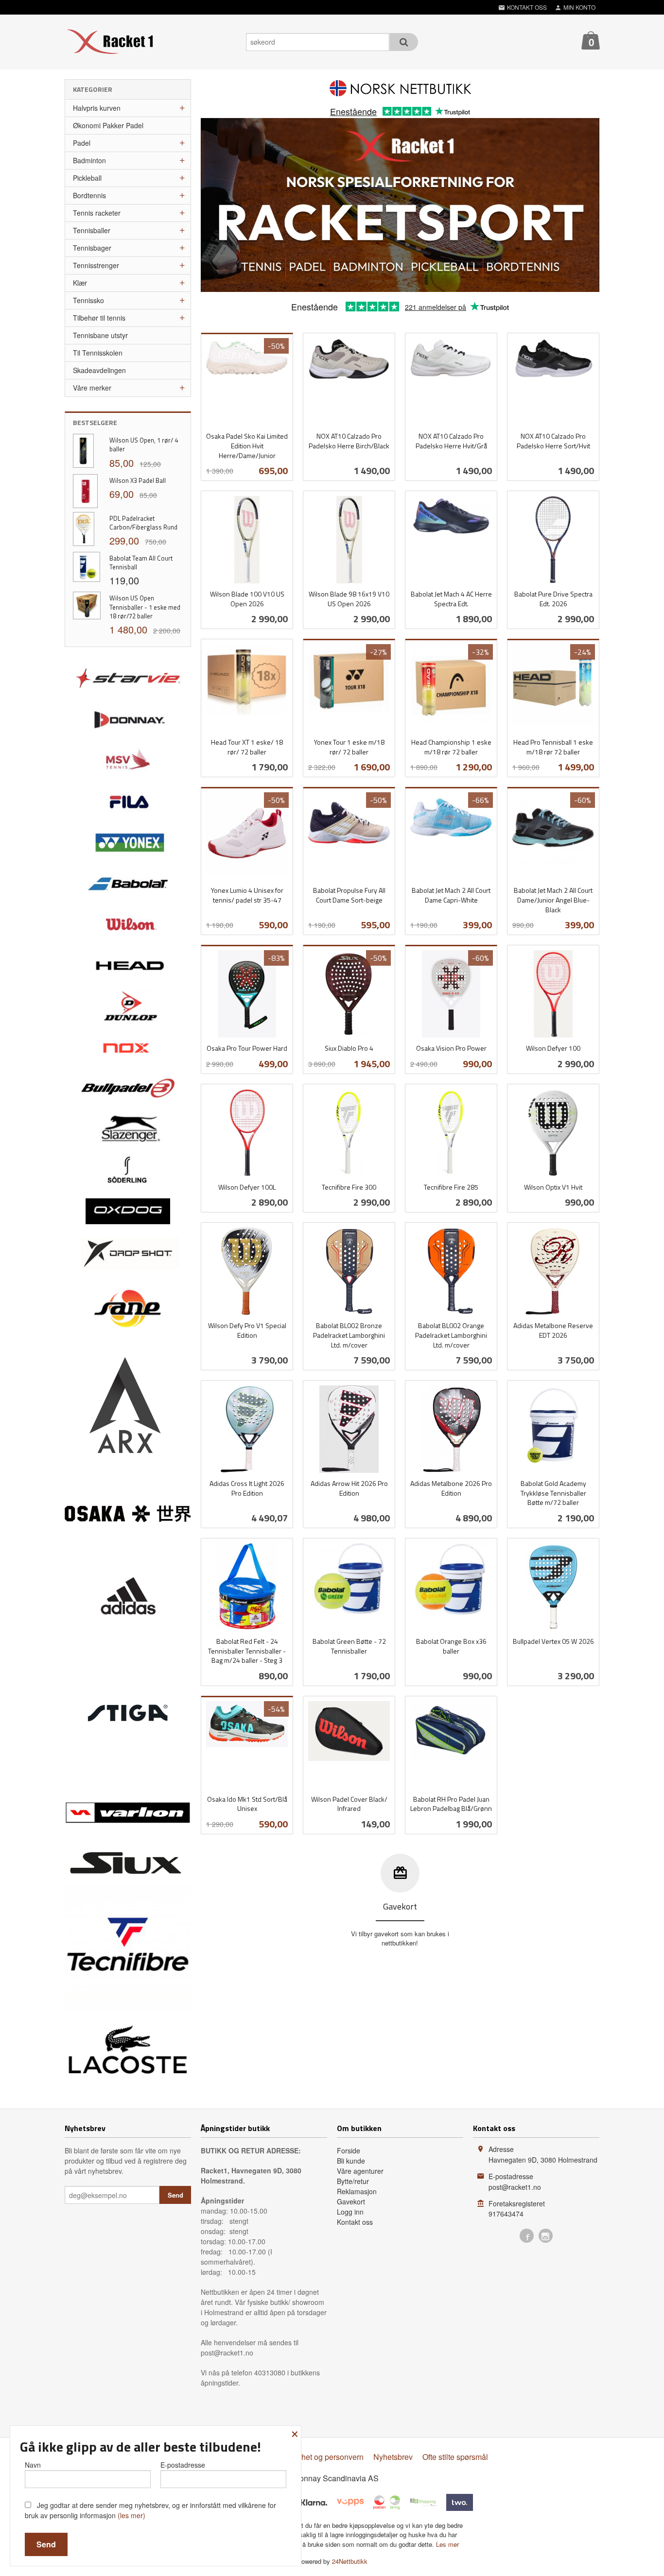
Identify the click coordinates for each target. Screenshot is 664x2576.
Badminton (89, 160)
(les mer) (131, 2515)
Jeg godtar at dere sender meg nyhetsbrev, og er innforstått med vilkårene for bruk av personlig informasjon (150, 2510)
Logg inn (350, 2212)
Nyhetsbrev (393, 2457)
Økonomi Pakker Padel (108, 125)
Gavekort (351, 2201)
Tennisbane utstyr (100, 335)
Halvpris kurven (97, 108)
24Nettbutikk (350, 2561)
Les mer (447, 2544)
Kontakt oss (355, 2222)
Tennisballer (92, 230)
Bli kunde (351, 2161)
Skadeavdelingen (99, 370)
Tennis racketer (97, 213)
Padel (82, 143)
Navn (33, 2465)
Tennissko (88, 300)
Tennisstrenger (96, 265)
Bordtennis (89, 195)
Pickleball (87, 178)
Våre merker (92, 388)
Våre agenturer (360, 2171)
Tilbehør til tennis (99, 318)
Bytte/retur (353, 2181)
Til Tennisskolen (98, 353)
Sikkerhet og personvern (322, 2457)
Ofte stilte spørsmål (455, 2457)
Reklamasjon (357, 2191)
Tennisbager (92, 248)
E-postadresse (183, 2465)
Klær (80, 283)
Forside (349, 2150)
